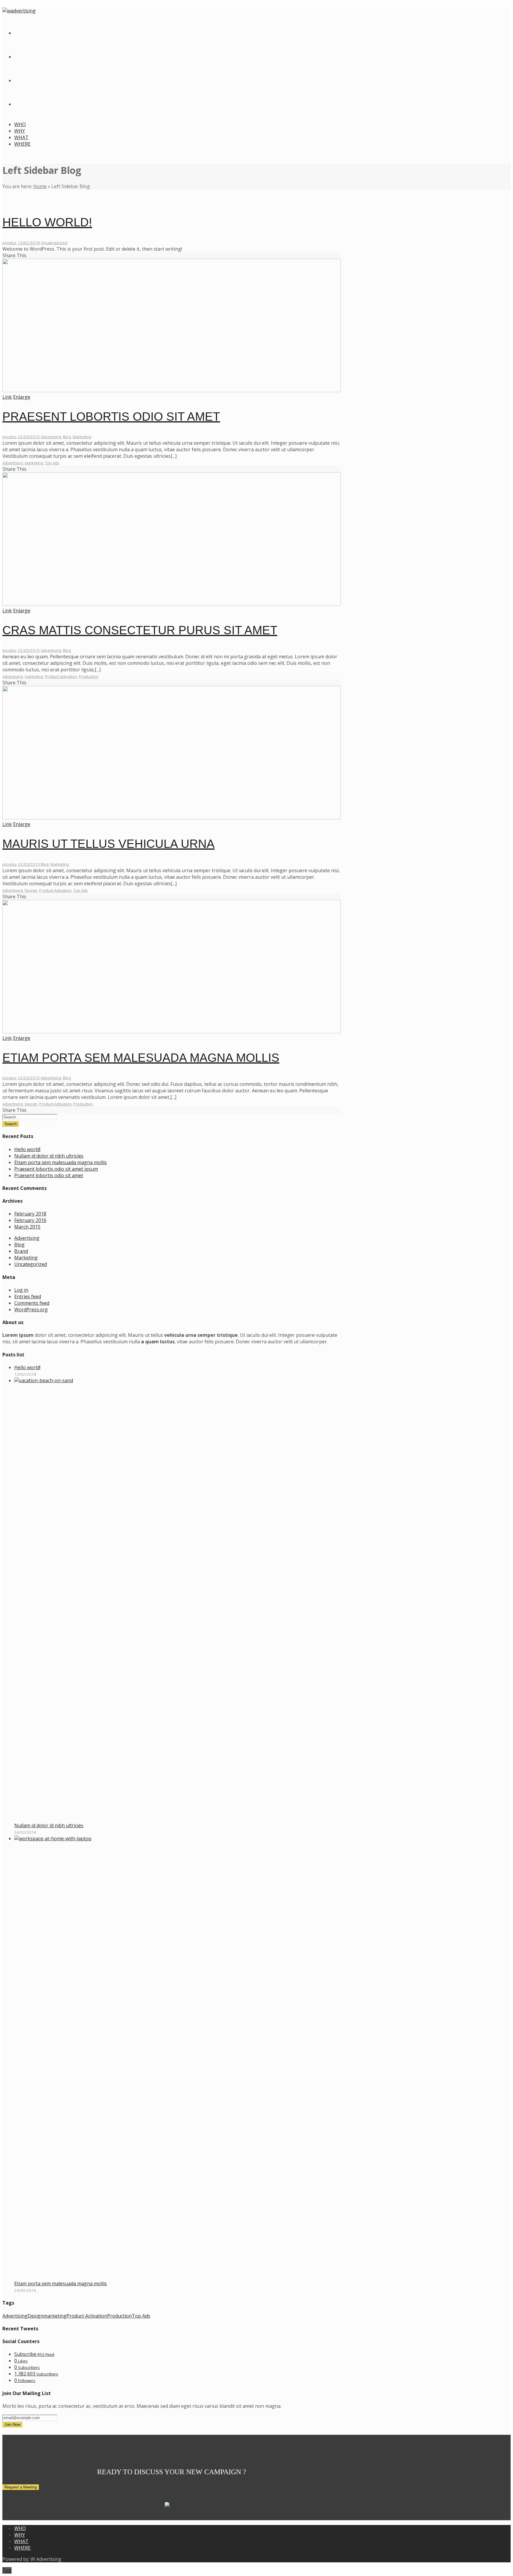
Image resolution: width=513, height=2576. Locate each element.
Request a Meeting (21, 2487)
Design (31, 890)
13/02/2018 (29, 243)
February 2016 (30, 1220)
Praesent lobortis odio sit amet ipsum (56, 1169)
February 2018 (30, 1214)
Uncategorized (54, 243)
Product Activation (61, 676)
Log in (21, 1290)
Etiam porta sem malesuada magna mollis (141, 1058)
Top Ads (52, 463)
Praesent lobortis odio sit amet (111, 417)
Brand (21, 1251)
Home (40, 186)
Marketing (82, 437)
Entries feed (28, 1296)
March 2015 (27, 1227)
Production (89, 676)
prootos (9, 243)
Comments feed (32, 1303)
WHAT (21, 137)
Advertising (51, 437)
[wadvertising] (19, 11)
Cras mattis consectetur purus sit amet (140, 630)
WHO (20, 124)
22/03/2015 (29, 437)
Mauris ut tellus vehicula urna (109, 844)
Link (7, 397)
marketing (34, 463)
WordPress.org (31, 1310)
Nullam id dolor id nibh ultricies (49, 1156)
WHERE (22, 144)
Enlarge (22, 397)
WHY (20, 131)
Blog (67, 437)
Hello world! (47, 222)
